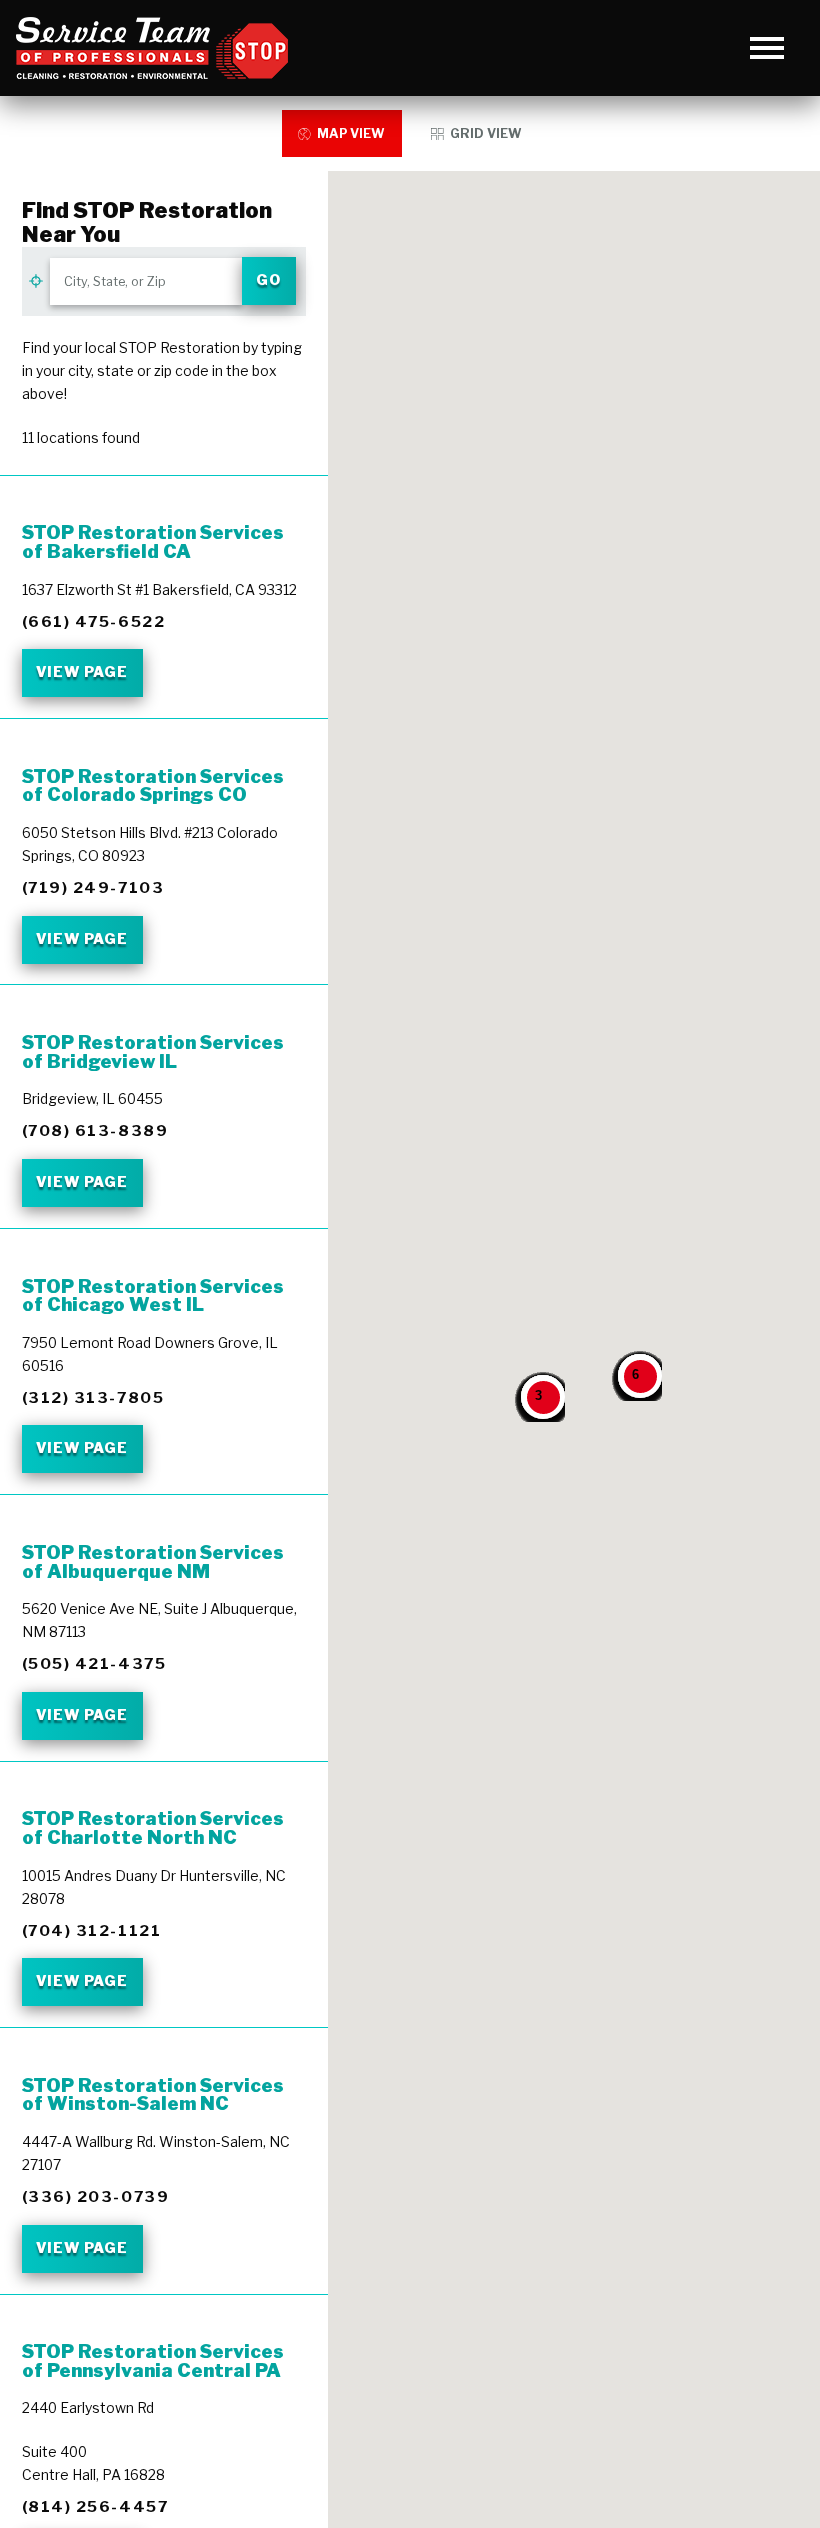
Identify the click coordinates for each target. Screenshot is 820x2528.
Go (268, 280)
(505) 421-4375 (94, 1663)
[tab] (342, 133)
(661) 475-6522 (93, 621)
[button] (767, 48)
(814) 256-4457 (95, 2506)
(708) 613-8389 (95, 1130)
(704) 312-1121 (91, 1930)
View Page (82, 672)
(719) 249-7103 (93, 887)
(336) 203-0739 (95, 2196)
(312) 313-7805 (93, 1397)
